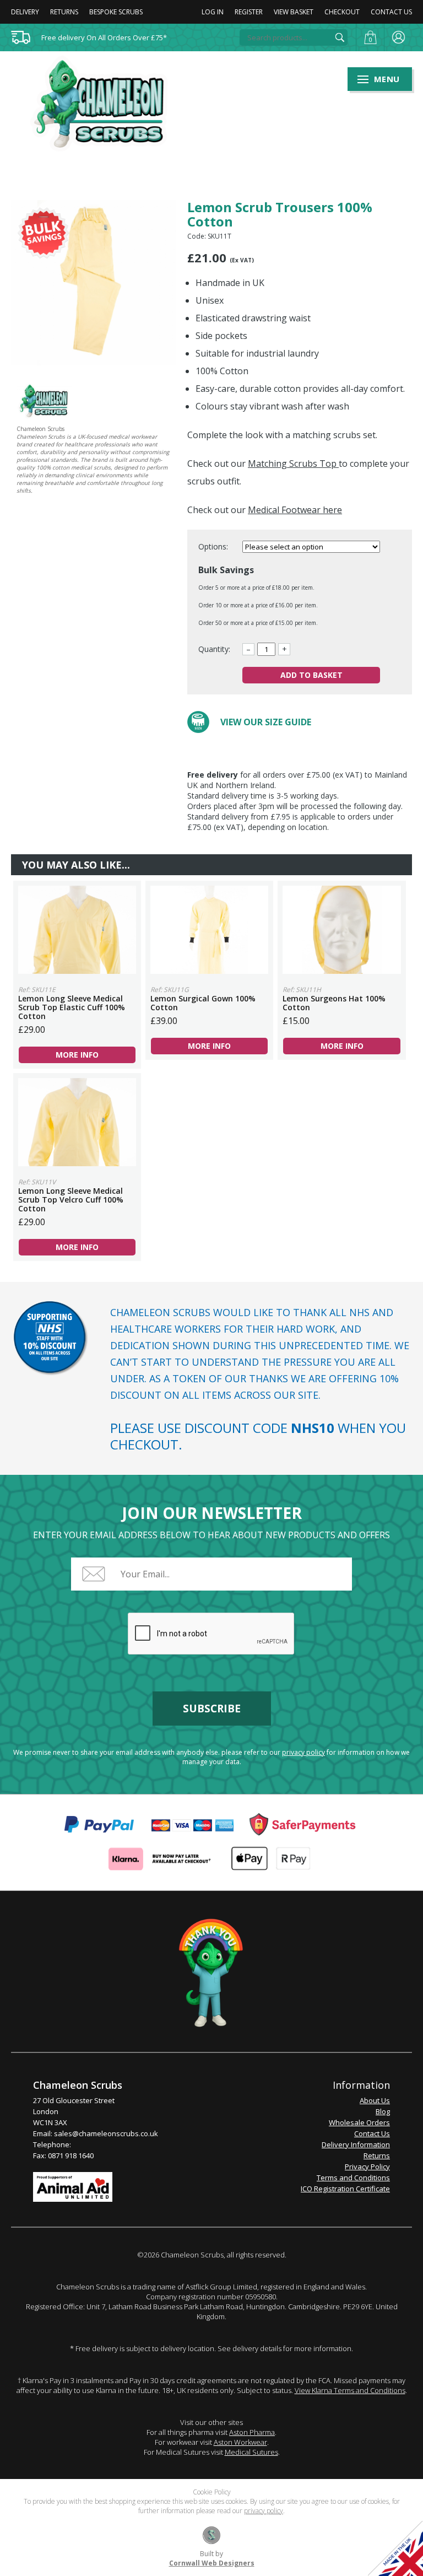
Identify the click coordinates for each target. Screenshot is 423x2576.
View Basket (294, 12)
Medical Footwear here (295, 510)
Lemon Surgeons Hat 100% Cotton (341, 930)
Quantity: (214, 649)
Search (340, 37)
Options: (214, 546)
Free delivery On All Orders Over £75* (104, 37)
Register (249, 12)
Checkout (342, 12)
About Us (375, 2100)
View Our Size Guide (266, 722)
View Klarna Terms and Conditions (350, 2390)
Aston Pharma (252, 2432)
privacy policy (303, 1752)
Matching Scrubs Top (293, 464)
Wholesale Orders (359, 2122)
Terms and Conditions (353, 2178)
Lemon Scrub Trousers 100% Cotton (106, 104)
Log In (213, 12)
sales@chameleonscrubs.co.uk (106, 2133)
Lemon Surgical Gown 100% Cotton (209, 930)
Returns (64, 12)
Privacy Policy (367, 2167)
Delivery (25, 12)
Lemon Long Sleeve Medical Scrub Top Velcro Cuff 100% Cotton (77, 1122)
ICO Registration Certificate (345, 2189)
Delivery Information (356, 2144)
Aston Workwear (240, 2442)
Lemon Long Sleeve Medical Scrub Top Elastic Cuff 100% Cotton (77, 930)
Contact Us (391, 12)
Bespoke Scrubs (116, 12)
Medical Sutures (251, 2452)
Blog (383, 2111)
